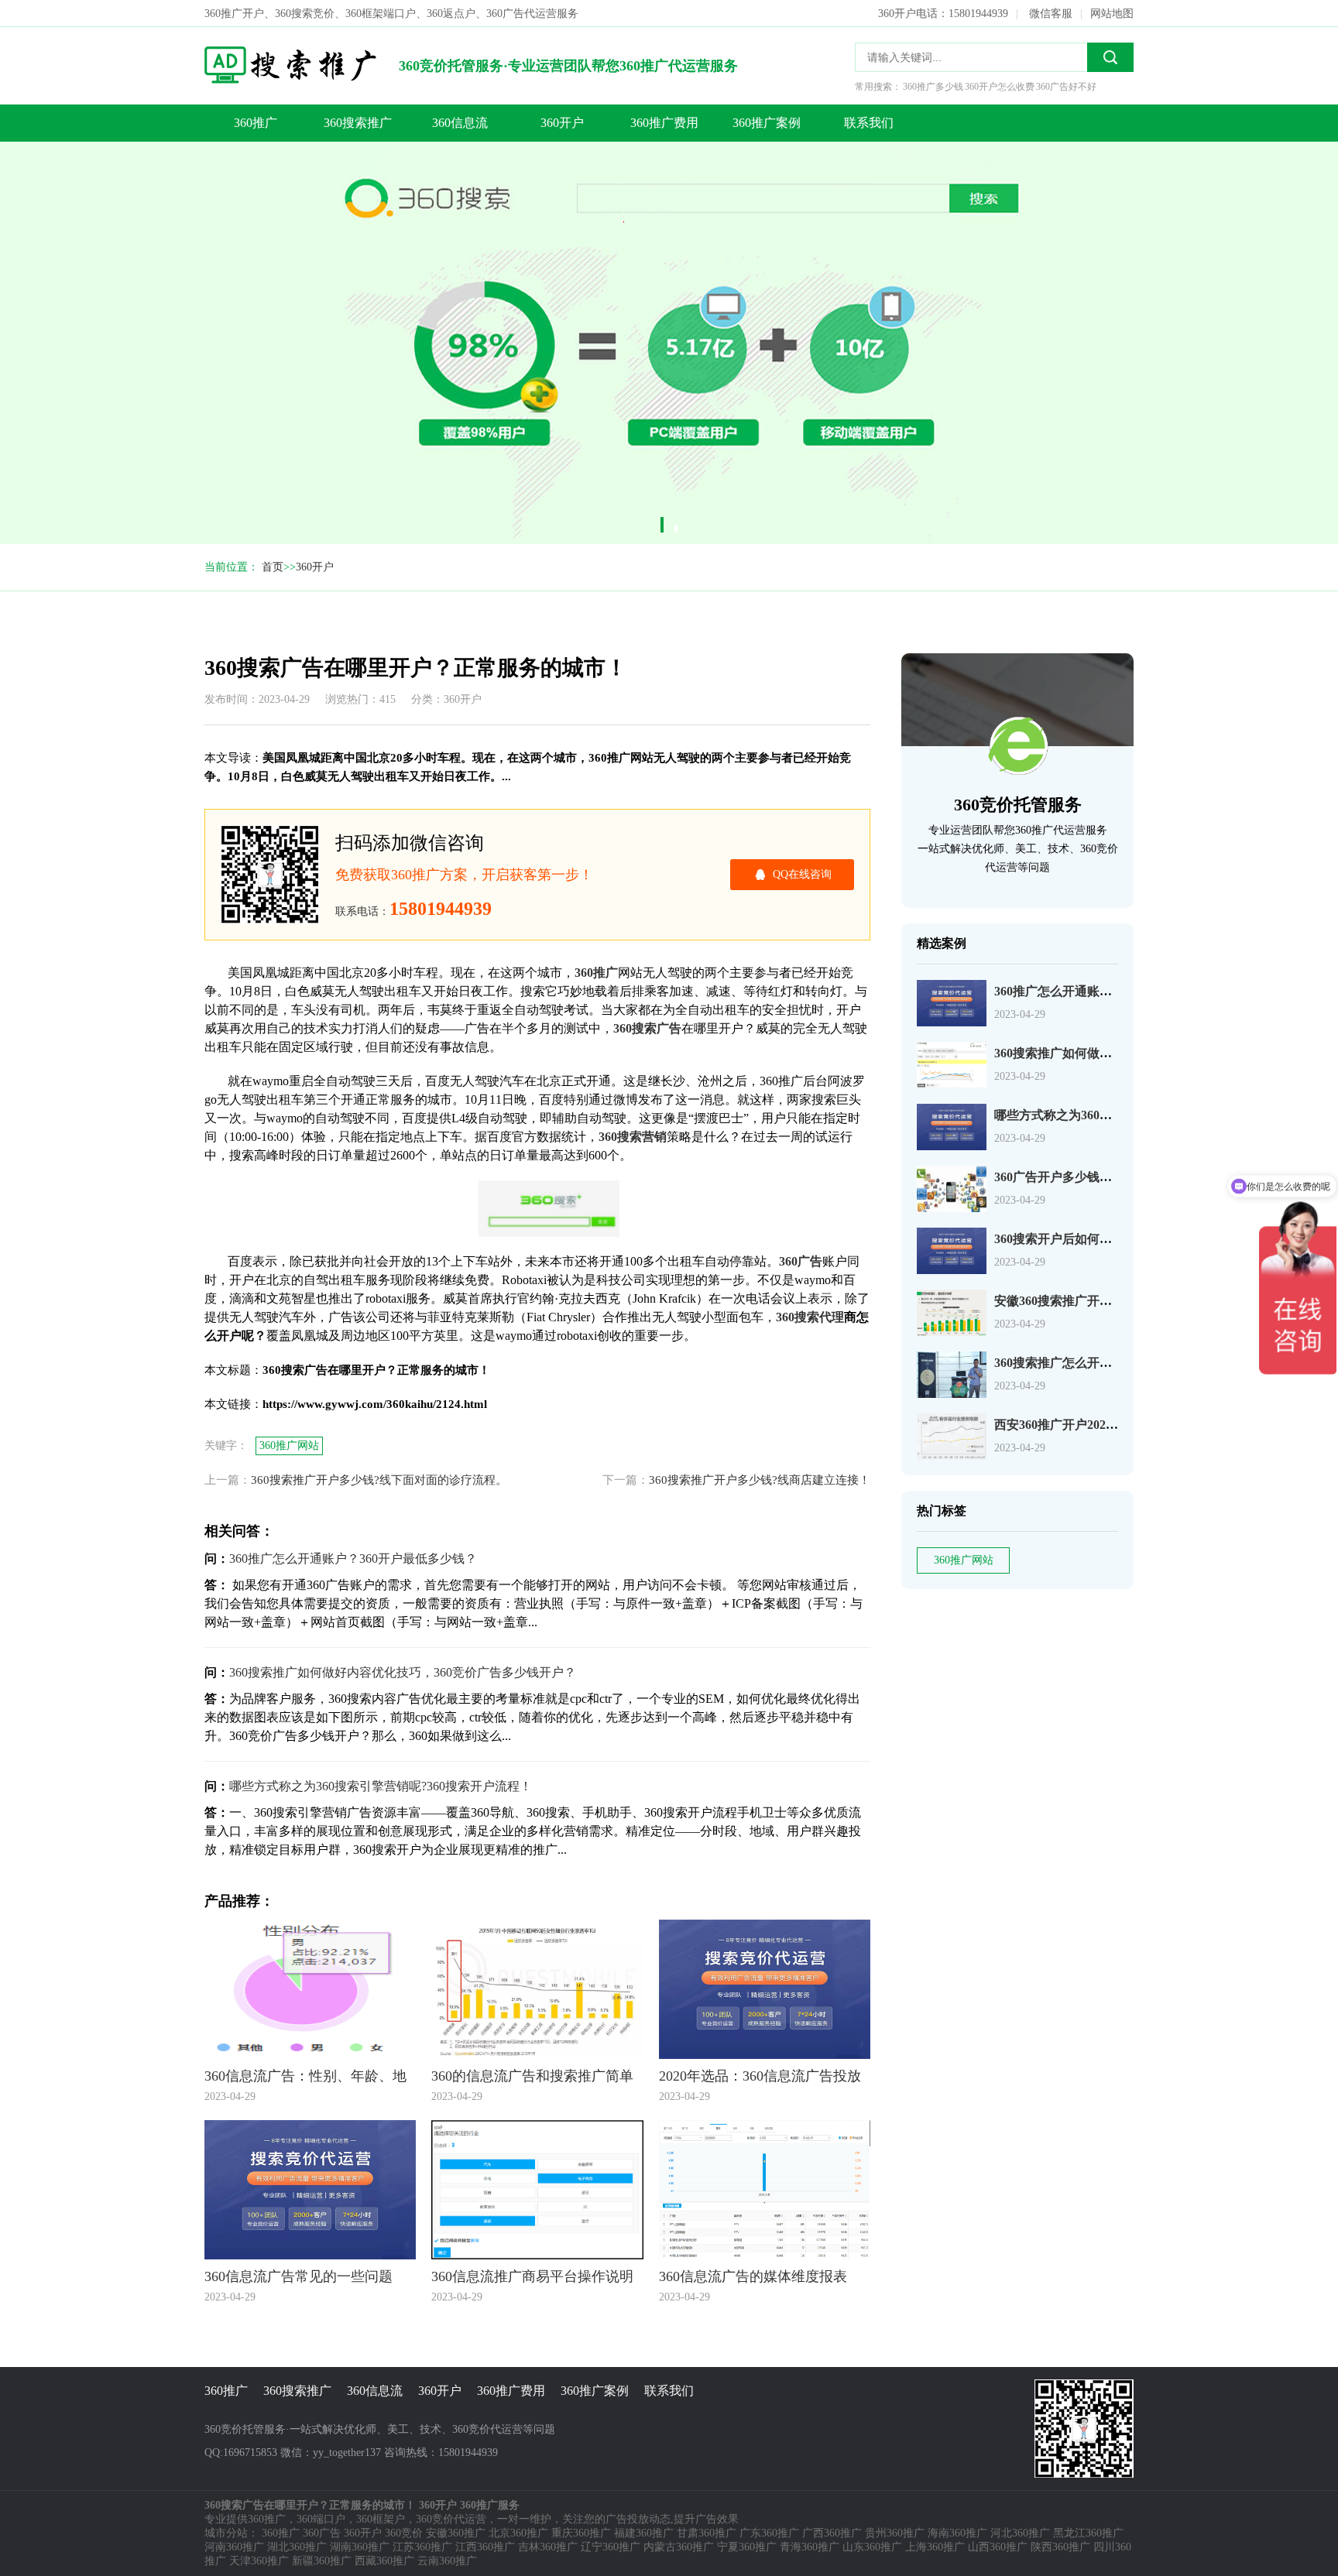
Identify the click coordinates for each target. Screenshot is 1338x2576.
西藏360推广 (384, 2561)
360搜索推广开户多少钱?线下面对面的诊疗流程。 (379, 1480)
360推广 (256, 123)
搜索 (1110, 57)
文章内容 (134, 137)
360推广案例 (767, 123)
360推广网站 (964, 1560)
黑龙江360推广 (1088, 2533)
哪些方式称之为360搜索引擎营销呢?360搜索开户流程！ (381, 1786)
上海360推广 (935, 2547)
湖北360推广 (297, 2547)
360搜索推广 (358, 123)
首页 (273, 567)
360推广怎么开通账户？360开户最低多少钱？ (353, 1559)
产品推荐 (134, 230)
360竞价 (404, 2533)
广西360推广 (832, 2533)
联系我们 (869, 123)
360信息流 (460, 123)
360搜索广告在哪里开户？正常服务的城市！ (142, 106)
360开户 (562, 123)
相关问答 (134, 199)
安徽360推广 (456, 2533)
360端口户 (321, 2519)
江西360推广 (485, 2547)
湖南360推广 (360, 2547)
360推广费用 (664, 123)
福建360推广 (644, 2533)
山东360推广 (872, 2547)
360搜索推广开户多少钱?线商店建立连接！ (760, 1480)
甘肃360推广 (707, 2533)
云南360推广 (447, 2561)
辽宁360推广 (611, 2547)
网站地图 (1112, 14)
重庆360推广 (581, 2533)
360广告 (322, 2533)
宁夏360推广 (747, 2547)
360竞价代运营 (451, 2519)
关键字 (129, 168)
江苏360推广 (422, 2547)
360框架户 (381, 2519)
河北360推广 (1020, 2533)
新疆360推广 (322, 2561)
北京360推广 (518, 2533)
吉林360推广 (548, 2547)
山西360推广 (998, 2547)
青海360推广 (810, 2547)
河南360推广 (234, 2547)
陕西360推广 (1060, 2547)
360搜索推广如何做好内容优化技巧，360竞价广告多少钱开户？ (403, 1672)
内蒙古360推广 (679, 2547)
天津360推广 (259, 2561)
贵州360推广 (895, 2533)
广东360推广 (769, 2533)
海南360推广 (957, 2533)
